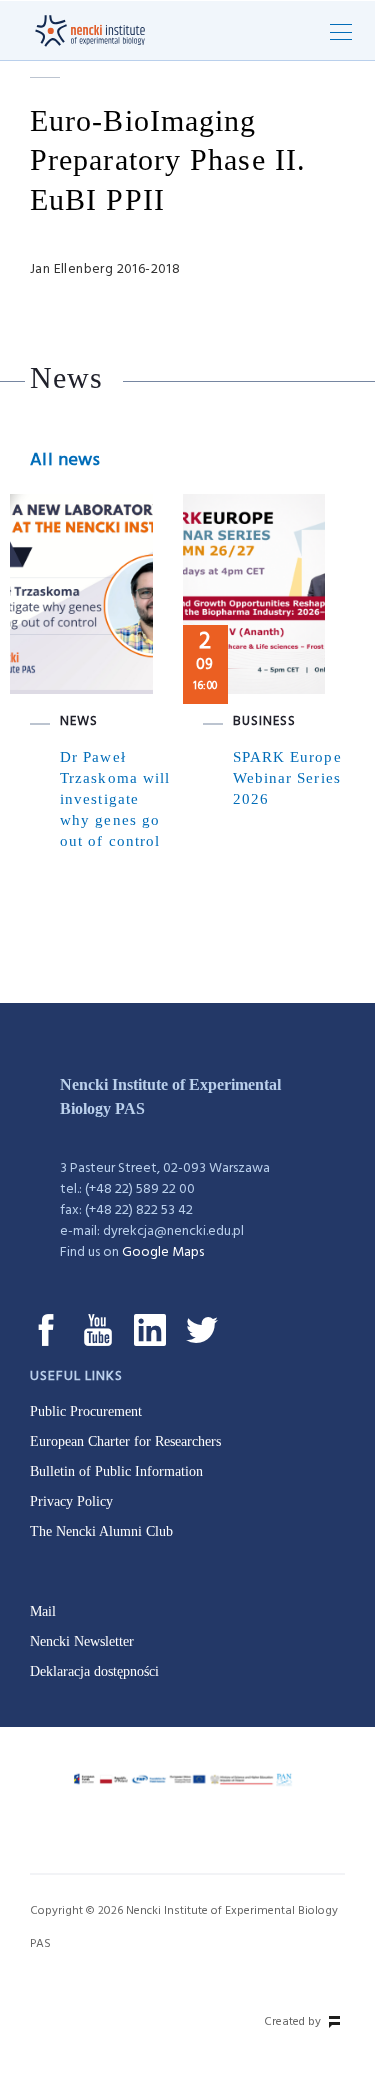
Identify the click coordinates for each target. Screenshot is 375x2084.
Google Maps (163, 1252)
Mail (43, 1611)
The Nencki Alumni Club (101, 1531)
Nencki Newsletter (82, 1641)
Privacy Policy (71, 1501)
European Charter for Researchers (125, 1441)
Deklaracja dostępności (94, 1671)
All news (65, 460)
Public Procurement (86, 1411)
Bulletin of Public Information (116, 1471)
